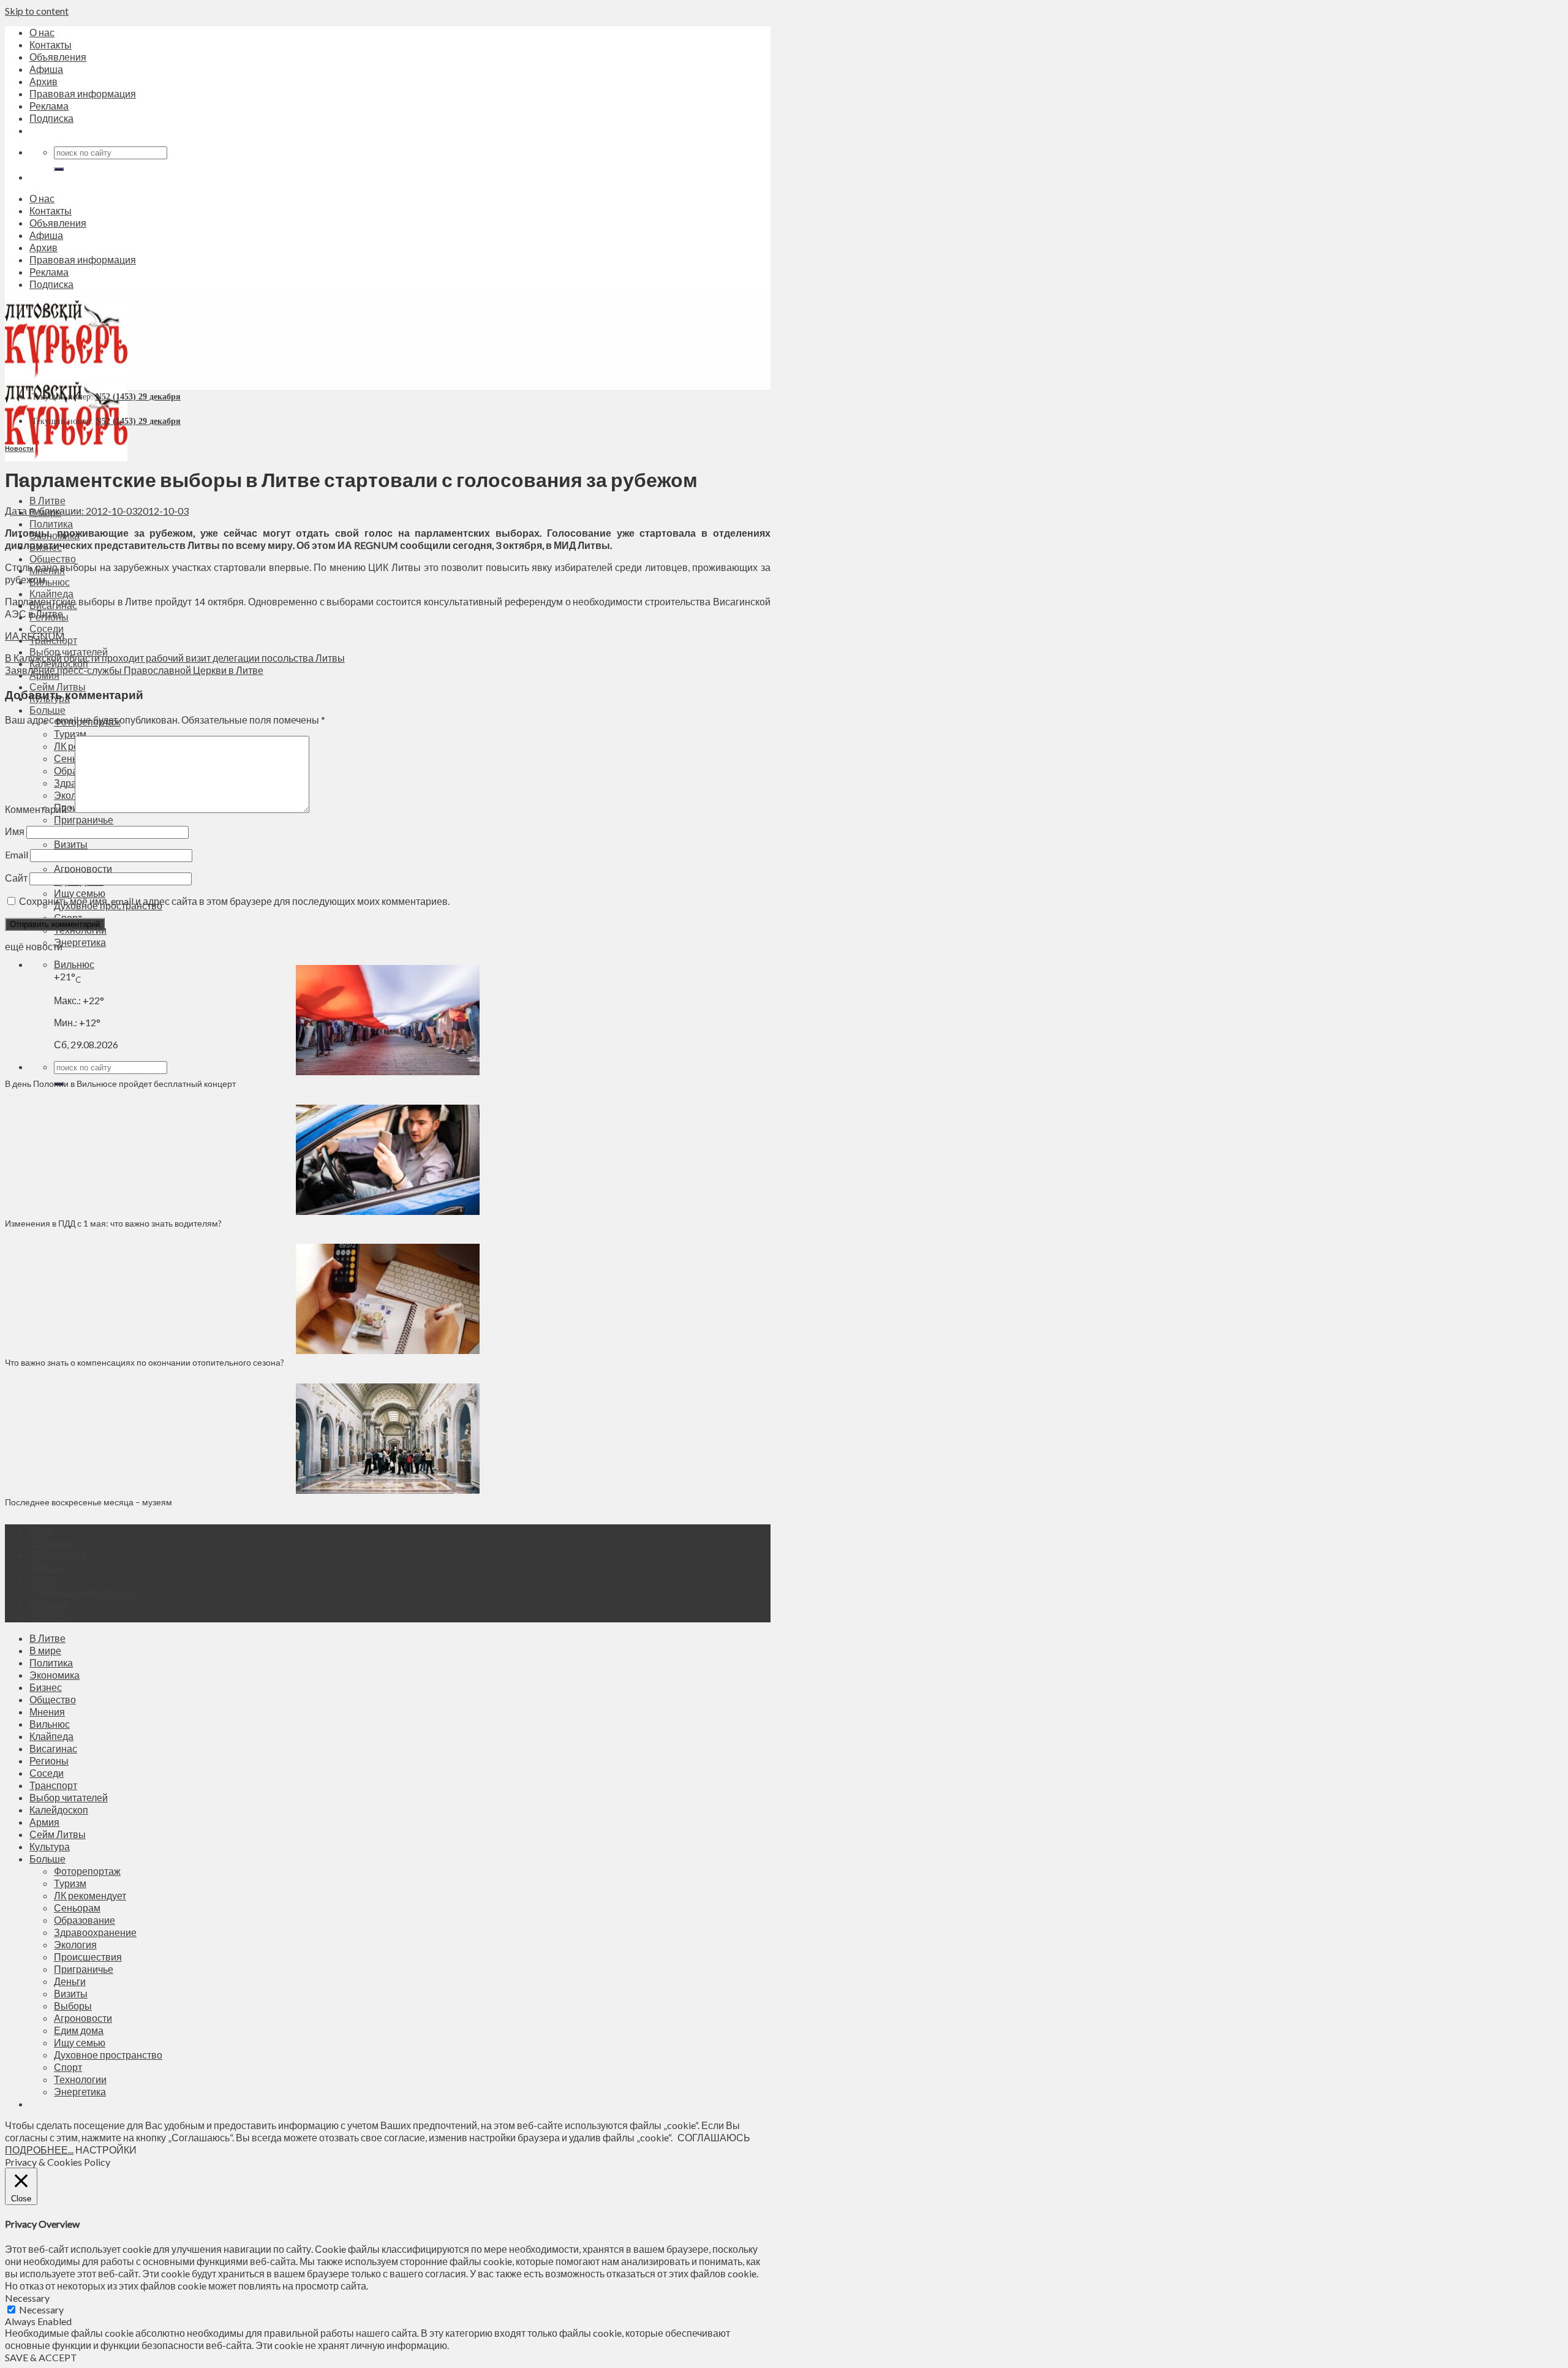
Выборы (73, 2006)
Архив (43, 81)
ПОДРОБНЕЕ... (39, 2150)
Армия (44, 1822)
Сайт (16, 878)
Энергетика (80, 942)
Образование (85, 1920)
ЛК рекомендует (90, 1895)
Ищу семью (80, 893)
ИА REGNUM (35, 636)
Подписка (51, 118)
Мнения (47, 1712)
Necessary (41, 2309)
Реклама (49, 106)
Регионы (49, 1761)
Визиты (71, 844)
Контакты (51, 44)
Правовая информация (83, 93)
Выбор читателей (69, 1797)
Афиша (46, 69)
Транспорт (53, 1785)
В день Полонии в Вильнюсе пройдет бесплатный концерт (120, 1084)
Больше (47, 710)
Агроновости (83, 868)
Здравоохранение (95, 1932)
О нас (42, 32)
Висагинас (53, 1748)
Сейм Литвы (58, 687)
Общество (53, 558)
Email (17, 854)
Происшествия (88, 1957)
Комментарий (39, 809)
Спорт (68, 2067)
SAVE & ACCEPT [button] (41, 2357)
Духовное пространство (108, 2055)
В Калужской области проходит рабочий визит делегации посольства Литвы (175, 658)
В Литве (47, 500)
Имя (15, 831)
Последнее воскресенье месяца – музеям (90, 1502)
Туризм (70, 734)
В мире (45, 1650)
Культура (50, 1846)
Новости (19, 448)
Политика (51, 524)
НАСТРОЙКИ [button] (106, 2150)
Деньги (70, 1981)
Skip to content (37, 11)
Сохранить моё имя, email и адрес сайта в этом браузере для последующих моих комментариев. (234, 901)
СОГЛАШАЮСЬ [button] (714, 2137)
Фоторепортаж (87, 1871)
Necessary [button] (27, 2298)
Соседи (47, 628)
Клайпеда (51, 593)
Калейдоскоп (59, 1810)
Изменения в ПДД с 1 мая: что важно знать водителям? (113, 1223)
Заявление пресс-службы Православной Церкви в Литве (134, 670)
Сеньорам (77, 1908)
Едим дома (79, 2030)
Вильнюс (50, 582)
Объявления (58, 57)
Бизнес (46, 1687)
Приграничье (84, 819)
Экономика (55, 1675)
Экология (75, 1944)
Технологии (80, 2079)
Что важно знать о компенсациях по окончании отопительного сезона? (145, 1362)
